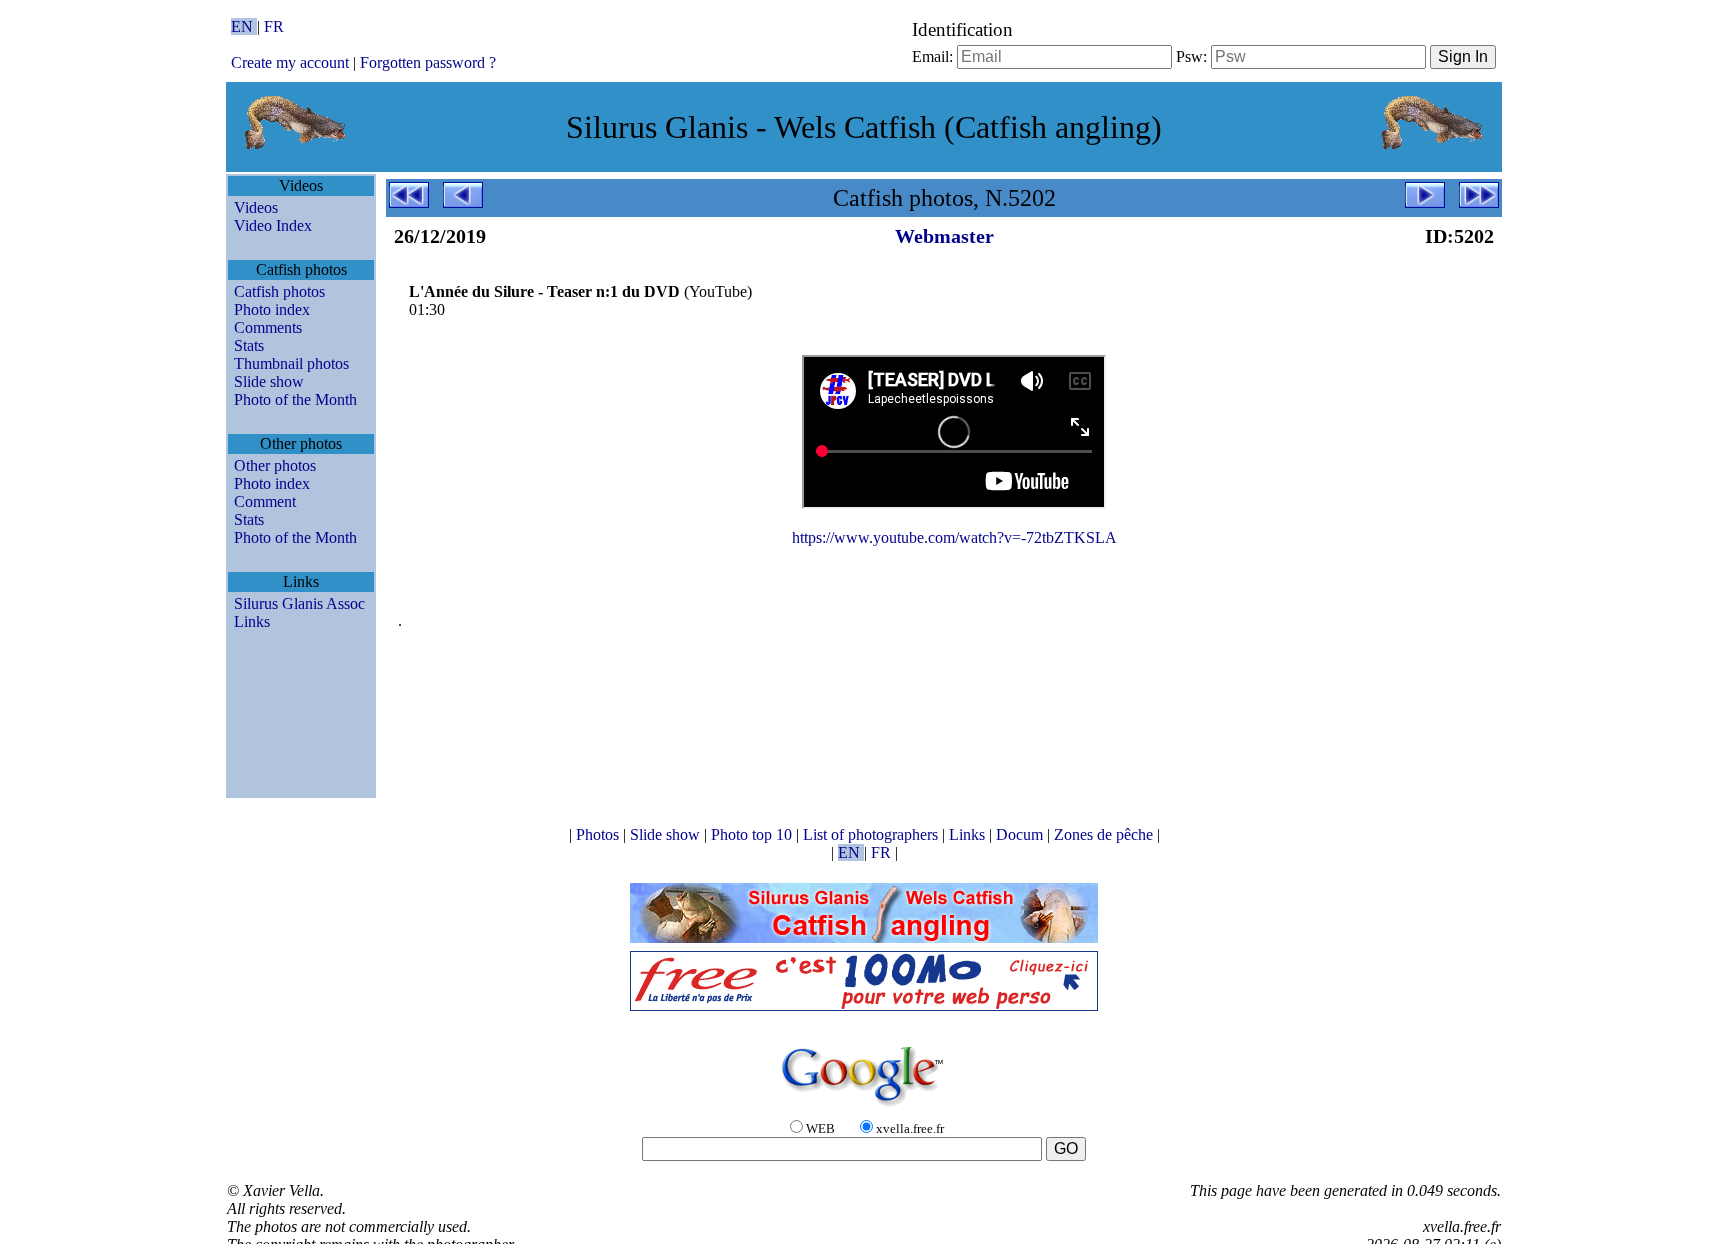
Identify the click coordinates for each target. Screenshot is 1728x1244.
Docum (1021, 834)
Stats (249, 345)
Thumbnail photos (291, 363)
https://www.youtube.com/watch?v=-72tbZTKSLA (954, 537)
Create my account (290, 62)
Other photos (275, 465)
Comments (268, 327)
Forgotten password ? (428, 62)
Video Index (273, 225)
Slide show (269, 381)
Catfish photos (279, 291)
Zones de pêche (1105, 834)
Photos (599, 834)
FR (274, 26)
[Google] (864, 1107)
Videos (256, 207)
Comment (265, 501)
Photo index (272, 309)
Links (252, 621)
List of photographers (872, 834)
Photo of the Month (295, 399)
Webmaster (944, 236)
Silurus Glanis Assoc (299, 603)
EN (244, 26)
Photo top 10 (753, 834)
